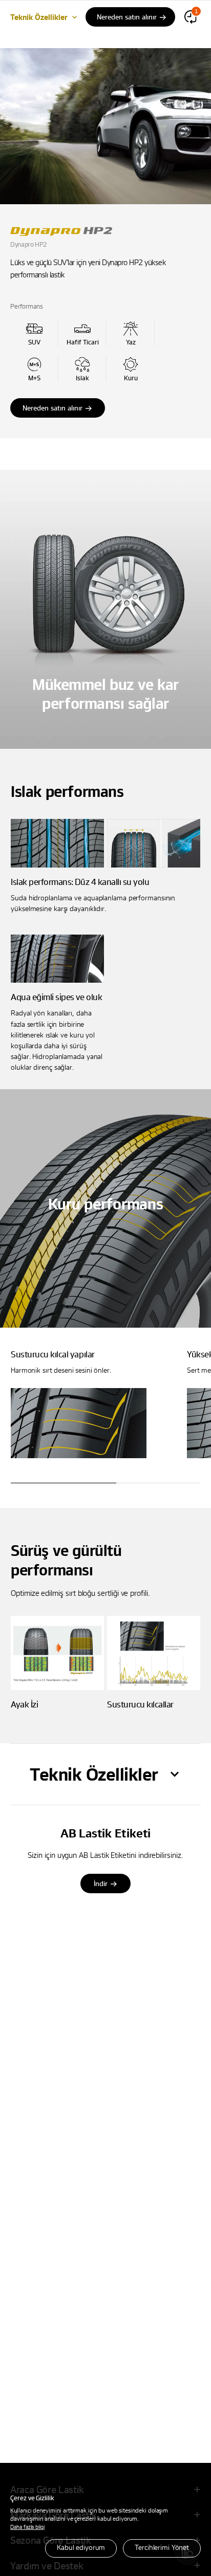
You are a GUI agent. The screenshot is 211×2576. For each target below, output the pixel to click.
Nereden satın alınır (52, 408)
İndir (101, 1883)
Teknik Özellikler (39, 17)
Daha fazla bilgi (27, 2527)
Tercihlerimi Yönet (162, 2547)
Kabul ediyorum (81, 2547)
